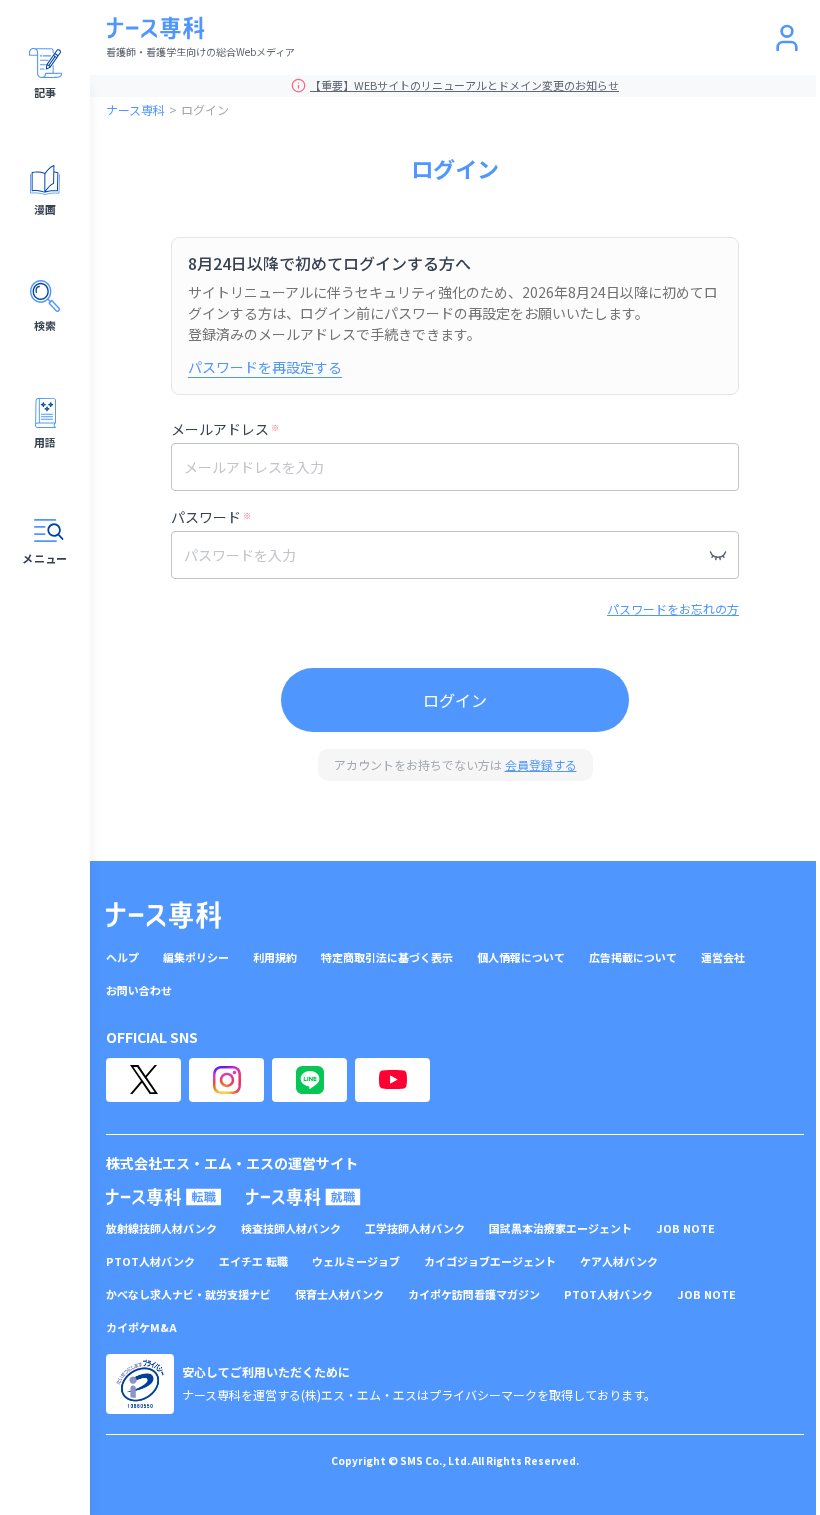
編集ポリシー (196, 957)
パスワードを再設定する (265, 367)
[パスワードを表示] (718, 555)
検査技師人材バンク (291, 1228)
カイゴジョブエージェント (490, 1261)
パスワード (211, 517)
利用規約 (275, 957)
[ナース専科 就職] (303, 1197)
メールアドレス (225, 429)
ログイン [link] (205, 109)
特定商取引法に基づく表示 (387, 957)
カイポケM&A (141, 1327)
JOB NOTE (685, 1228)
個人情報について (521, 957)
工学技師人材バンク (415, 1228)
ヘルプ (122, 957)
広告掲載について (633, 957)
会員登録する (541, 764)
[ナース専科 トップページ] (163, 915)
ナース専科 (135, 109)
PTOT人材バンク (150, 1261)
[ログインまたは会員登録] (787, 38)
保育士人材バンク (339, 1294)
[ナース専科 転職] (164, 1197)
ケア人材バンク (619, 1261)
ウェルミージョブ (356, 1261)
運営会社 (723, 957)
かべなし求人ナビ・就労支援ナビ (188, 1294)
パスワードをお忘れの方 (673, 608)
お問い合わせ (139, 990)
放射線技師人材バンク (161, 1228)
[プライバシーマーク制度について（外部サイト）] (140, 1384)
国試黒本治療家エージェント (560, 1228)
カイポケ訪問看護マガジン (474, 1294)
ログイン (455, 700)
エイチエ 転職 (253, 1261)
